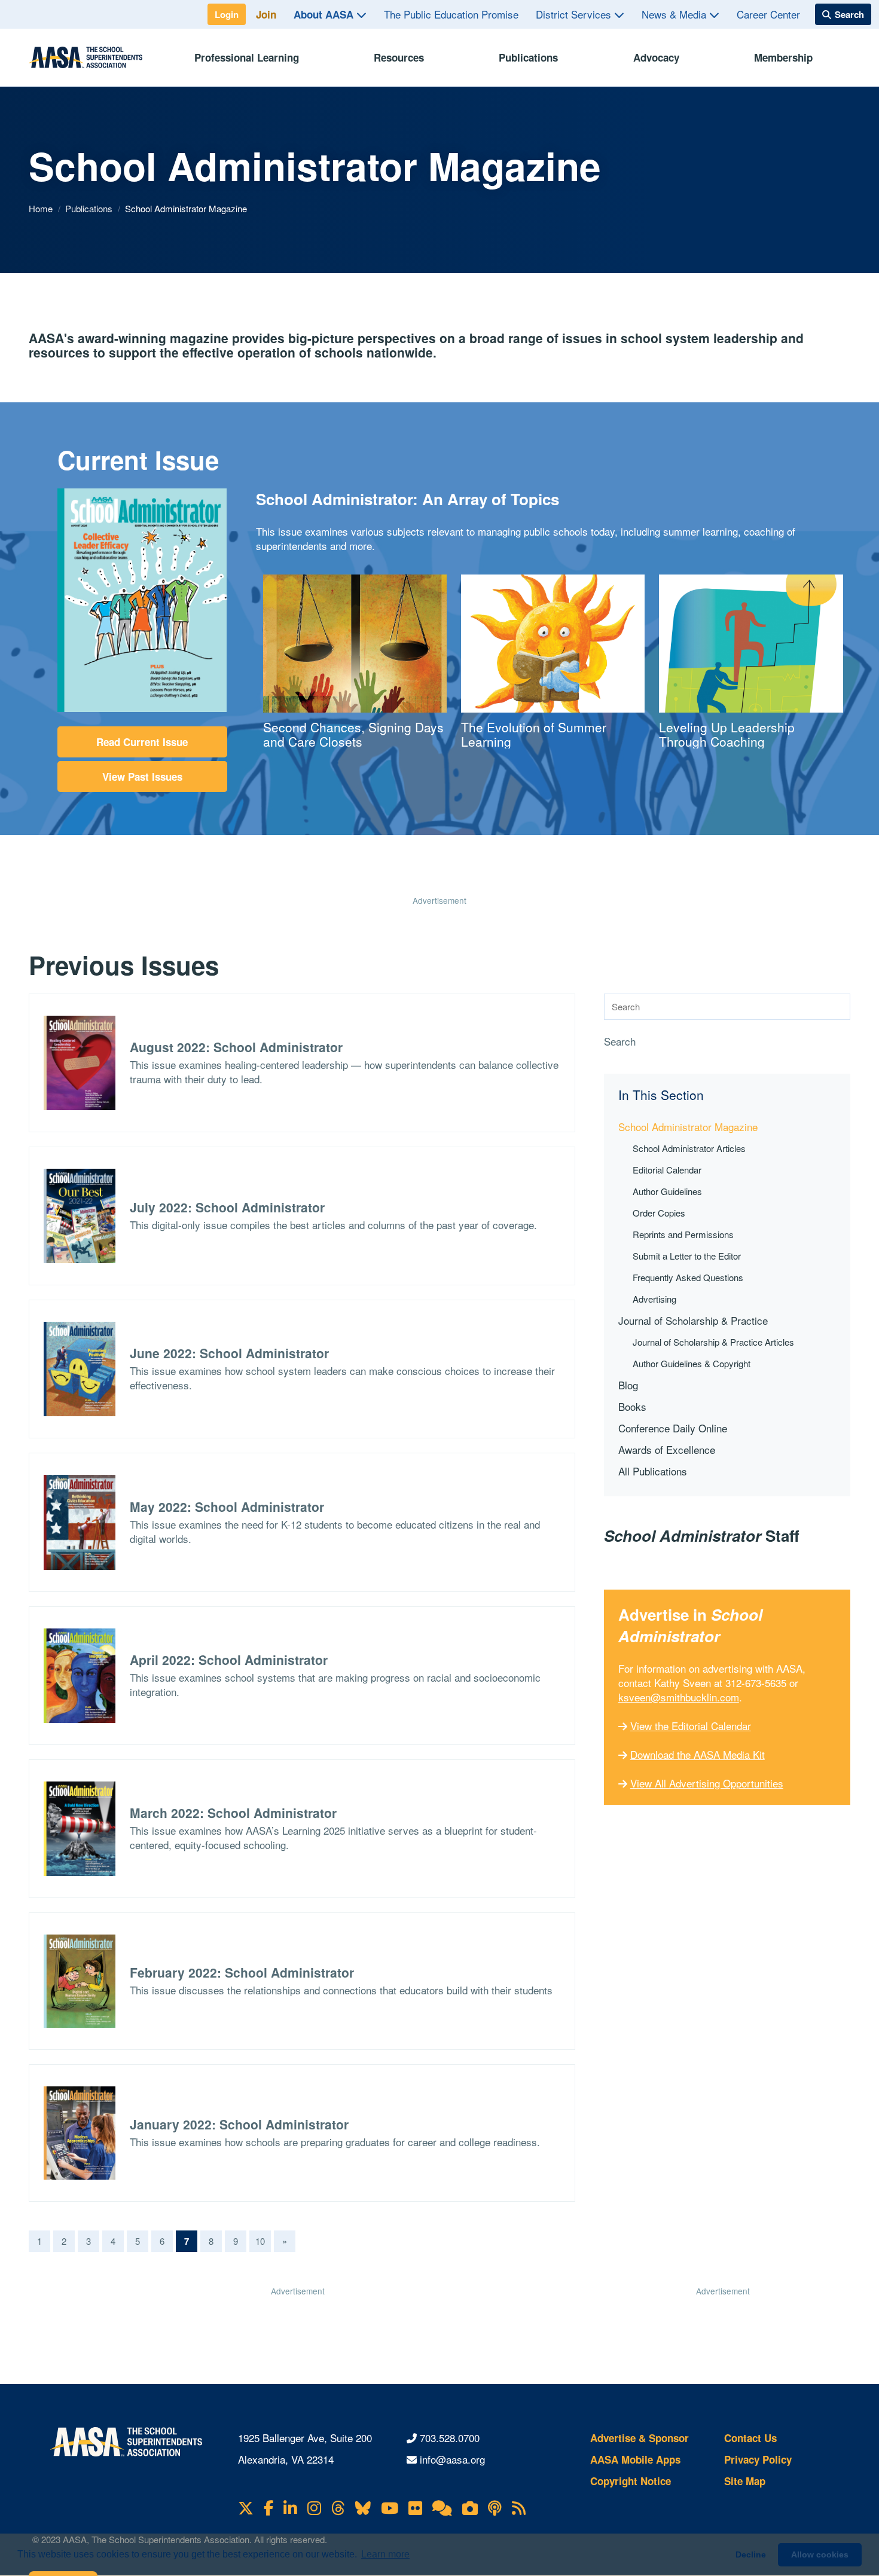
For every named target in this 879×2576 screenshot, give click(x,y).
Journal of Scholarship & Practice (693, 1320)
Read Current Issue (142, 742)
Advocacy (656, 57)
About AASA (325, 14)
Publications (528, 57)
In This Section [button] (661, 1095)
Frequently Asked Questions (688, 1277)
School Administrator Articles (689, 1148)
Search (620, 1041)
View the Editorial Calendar (691, 1726)
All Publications (653, 1471)
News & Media (675, 14)
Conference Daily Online (673, 1428)
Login (227, 14)
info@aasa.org (452, 2459)
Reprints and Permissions (683, 1234)
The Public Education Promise (451, 14)
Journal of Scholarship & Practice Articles (713, 1342)
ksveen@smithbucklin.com (679, 1697)
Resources (399, 57)
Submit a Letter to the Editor (687, 1256)
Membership (783, 57)
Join (266, 14)
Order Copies (659, 1213)
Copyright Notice (631, 2481)
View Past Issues (142, 777)
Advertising (654, 1299)
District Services (575, 14)
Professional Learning (247, 57)
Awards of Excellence (667, 1449)
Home (42, 208)
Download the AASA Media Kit (698, 1754)
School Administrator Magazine (688, 1127)
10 (260, 2241)
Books (632, 1406)
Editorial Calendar (667, 1170)
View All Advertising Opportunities (707, 1783)
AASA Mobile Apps (635, 2459)
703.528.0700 (450, 2438)
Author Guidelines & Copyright (692, 1363)
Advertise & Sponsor (640, 2438)
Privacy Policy (758, 2459)
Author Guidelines (667, 1191)
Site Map (745, 2481)
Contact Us (750, 2438)
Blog (628, 1385)
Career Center (768, 14)
